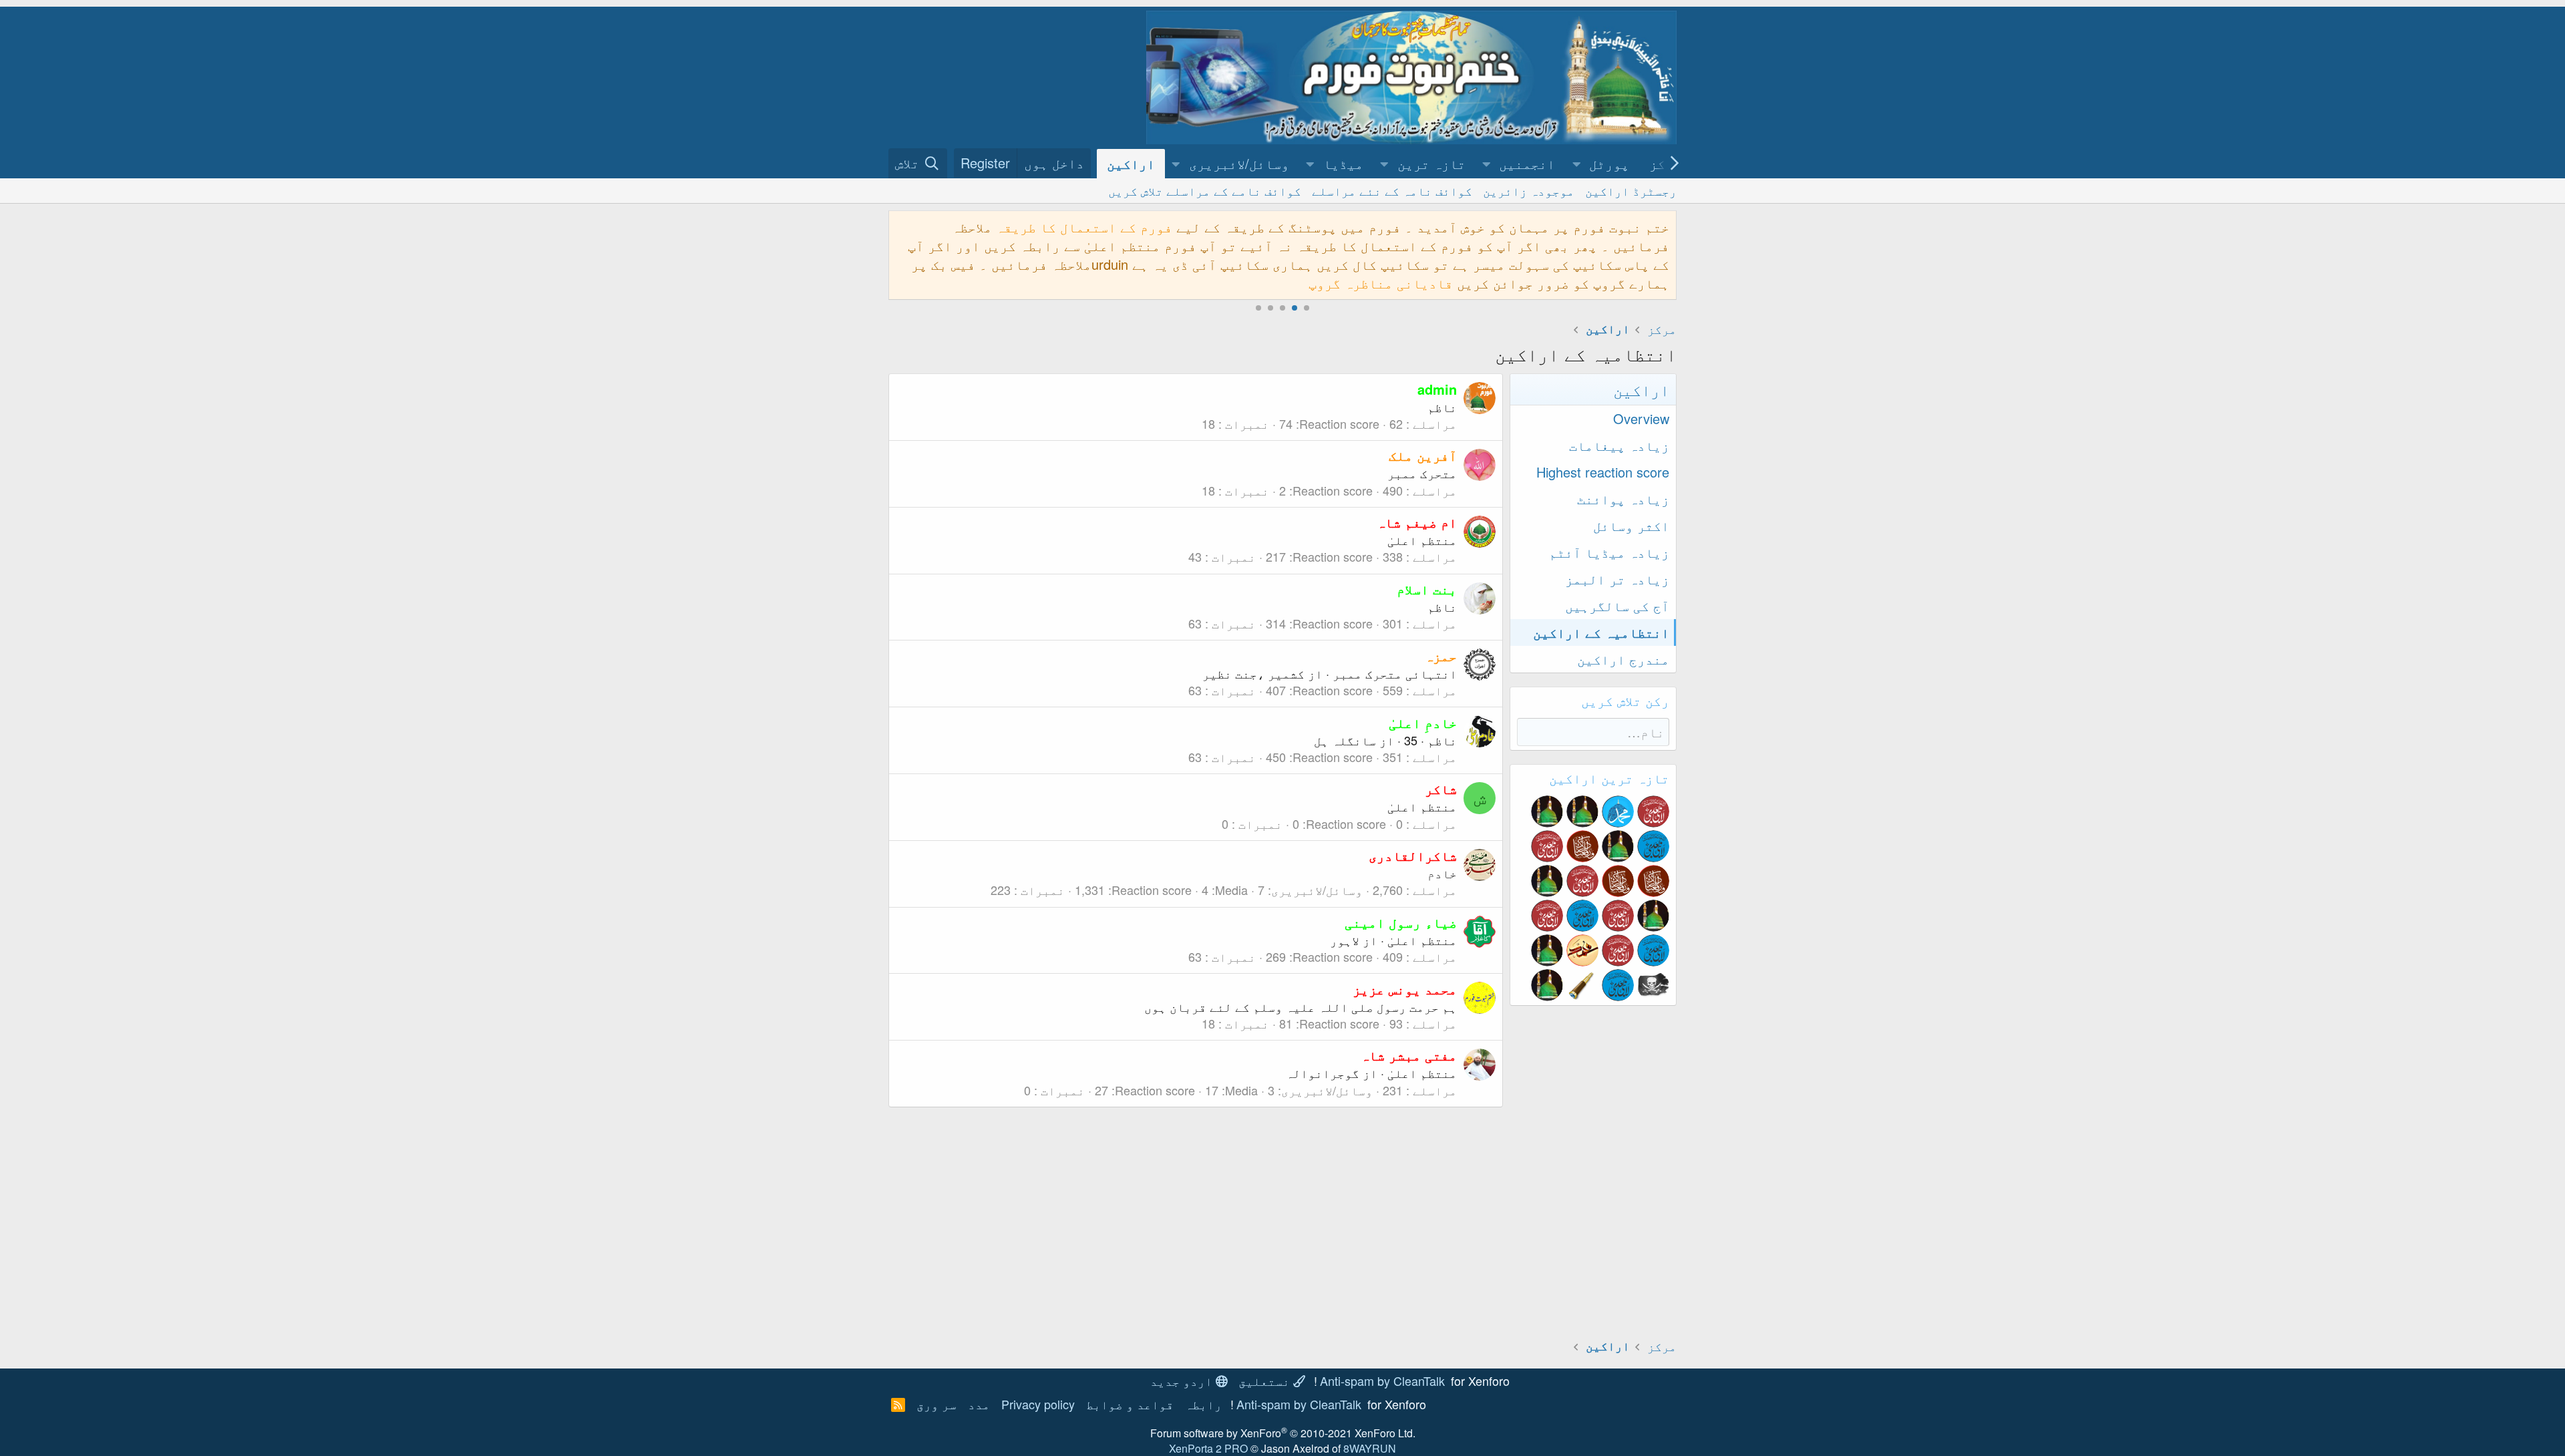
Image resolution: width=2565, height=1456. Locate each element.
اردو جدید (1183, 1381)
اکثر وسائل (1631, 525)
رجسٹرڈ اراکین (1631, 190)
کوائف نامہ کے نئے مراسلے (1392, 190)
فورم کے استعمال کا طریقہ (1084, 227)
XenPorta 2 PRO (1208, 1448)
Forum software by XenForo (1283, 1433)
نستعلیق (1266, 1381)
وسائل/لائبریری (1239, 163)
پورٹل (1609, 163)
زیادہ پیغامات (1619, 445)
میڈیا (1343, 163)
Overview (1641, 418)
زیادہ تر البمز (1617, 579)
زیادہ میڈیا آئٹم (1609, 552)
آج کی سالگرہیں (1617, 605)
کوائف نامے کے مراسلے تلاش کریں (1205, 190)
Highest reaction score (1603, 472)
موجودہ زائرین (1529, 190)
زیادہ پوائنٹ (1623, 499)
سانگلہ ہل (1345, 740)
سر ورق (936, 1404)
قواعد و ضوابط (1130, 1404)
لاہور (1345, 940)
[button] (1576, 164)
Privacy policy (1038, 1404)
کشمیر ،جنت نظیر (1253, 673)
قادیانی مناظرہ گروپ (1381, 283)
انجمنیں (1527, 163)
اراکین (1131, 163)
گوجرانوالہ (1323, 1073)
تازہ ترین (1431, 163)
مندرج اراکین (1623, 659)
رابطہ (1203, 1404)
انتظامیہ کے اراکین (1601, 632)
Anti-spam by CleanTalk (1382, 1381)
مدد (979, 1404)
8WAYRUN (1370, 1448)
